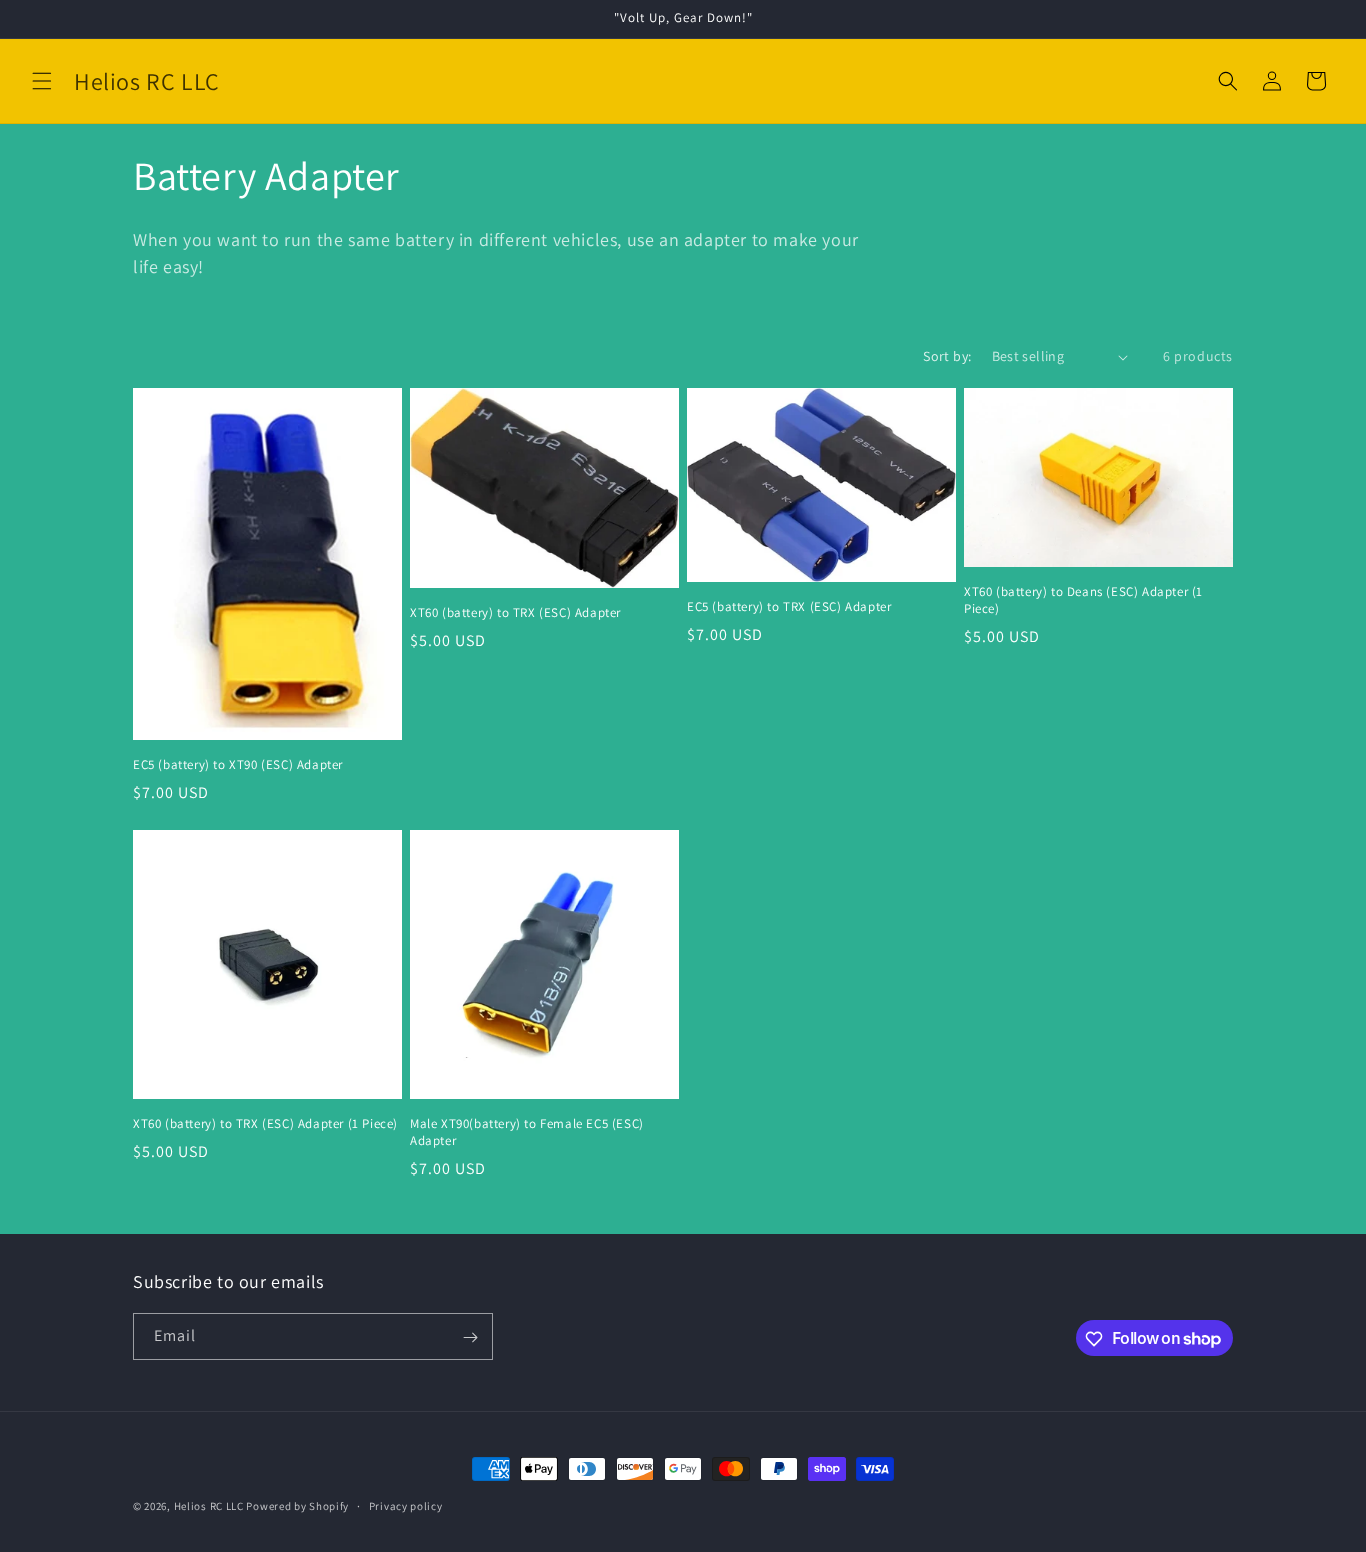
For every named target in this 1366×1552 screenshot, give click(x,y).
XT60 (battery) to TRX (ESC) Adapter (515, 613)
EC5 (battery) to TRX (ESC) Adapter (789, 607)
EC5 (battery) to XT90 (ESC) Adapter (238, 765)
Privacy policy (406, 1505)
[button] (42, 81)
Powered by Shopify (297, 1506)
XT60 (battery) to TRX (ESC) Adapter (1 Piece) (265, 1124)
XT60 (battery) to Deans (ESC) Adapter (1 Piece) (1083, 600)
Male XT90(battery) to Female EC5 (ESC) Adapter (527, 1132)
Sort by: (947, 356)
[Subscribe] (470, 1337)
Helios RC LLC (209, 1506)
